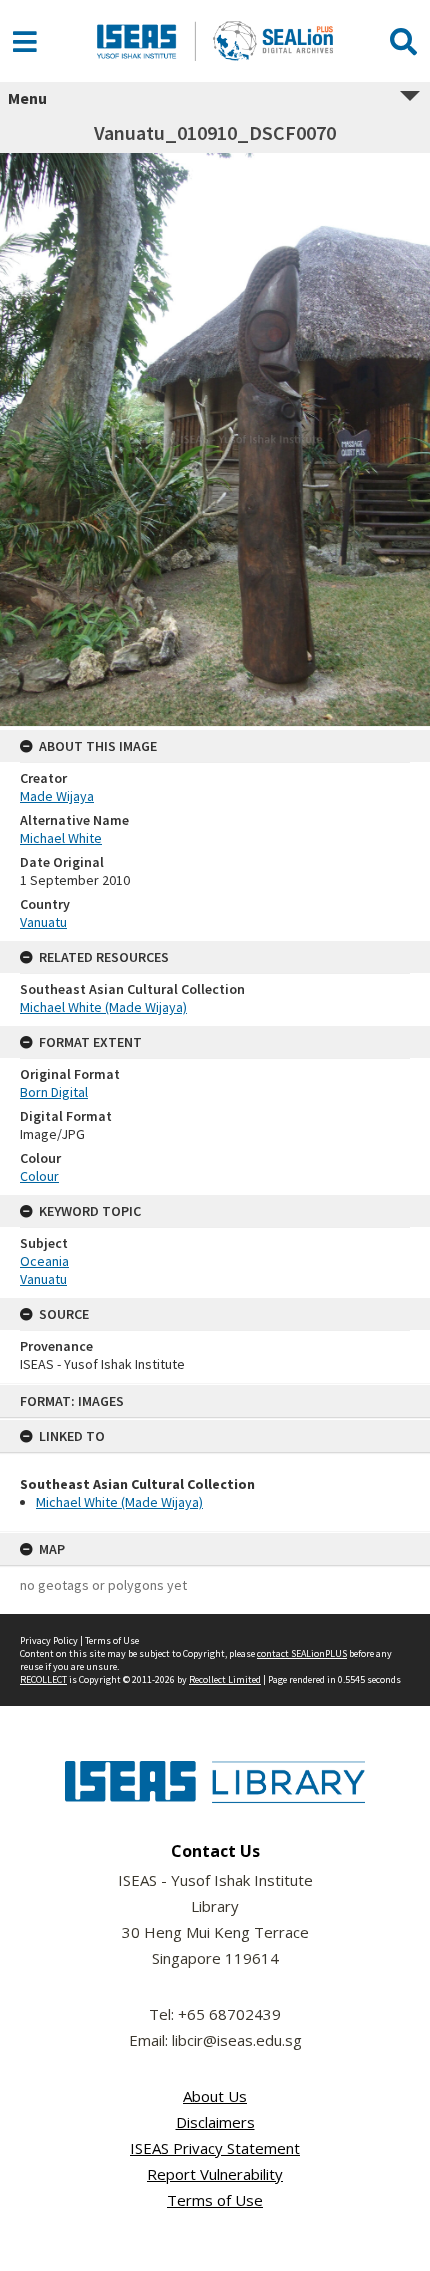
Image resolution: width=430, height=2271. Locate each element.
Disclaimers (215, 2122)
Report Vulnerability (215, 2174)
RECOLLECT (43, 1679)
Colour (39, 1176)
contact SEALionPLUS (302, 1653)
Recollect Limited (225, 1679)
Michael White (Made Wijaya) (119, 1502)
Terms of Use (112, 1640)
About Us (215, 2096)
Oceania (44, 1261)
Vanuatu (43, 922)
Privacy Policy (49, 1640)
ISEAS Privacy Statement (215, 2148)
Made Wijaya (57, 796)
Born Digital (54, 1092)
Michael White (61, 838)
